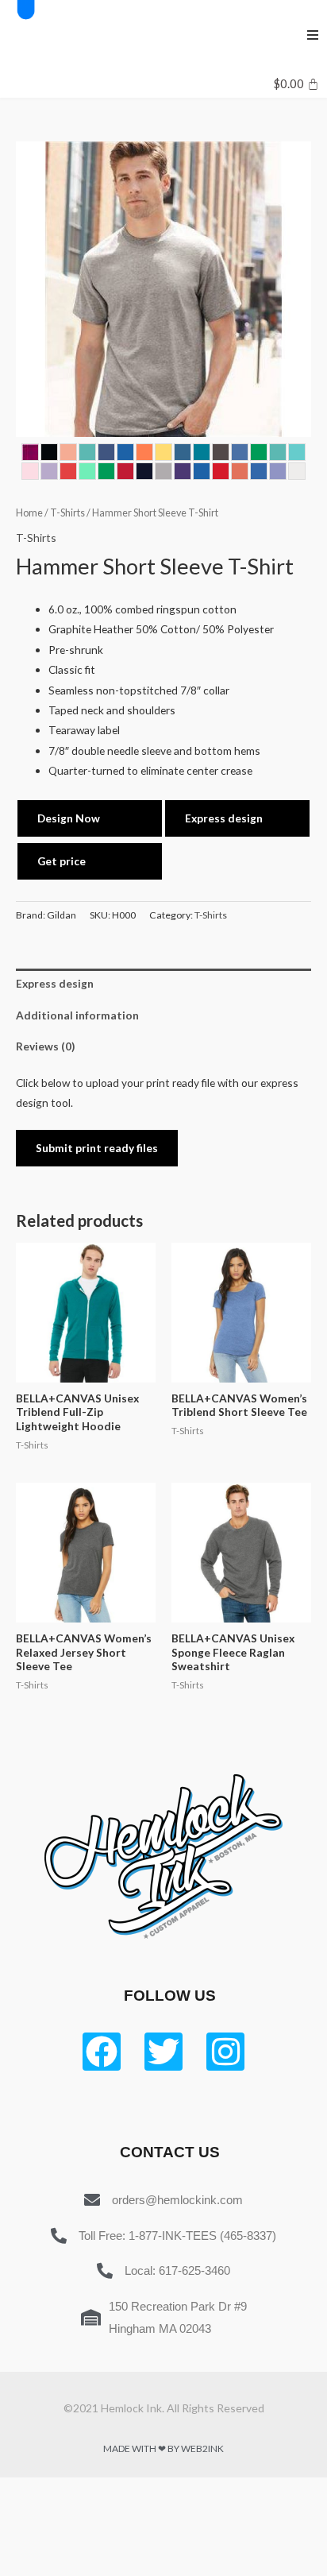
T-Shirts (67, 513)
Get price (62, 861)
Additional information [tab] (77, 1015)
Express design (224, 818)
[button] (313, 35)
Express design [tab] (55, 983)
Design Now (69, 818)
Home (29, 513)
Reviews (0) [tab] (45, 1046)
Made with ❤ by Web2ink (163, 2448)
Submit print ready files (97, 1148)
